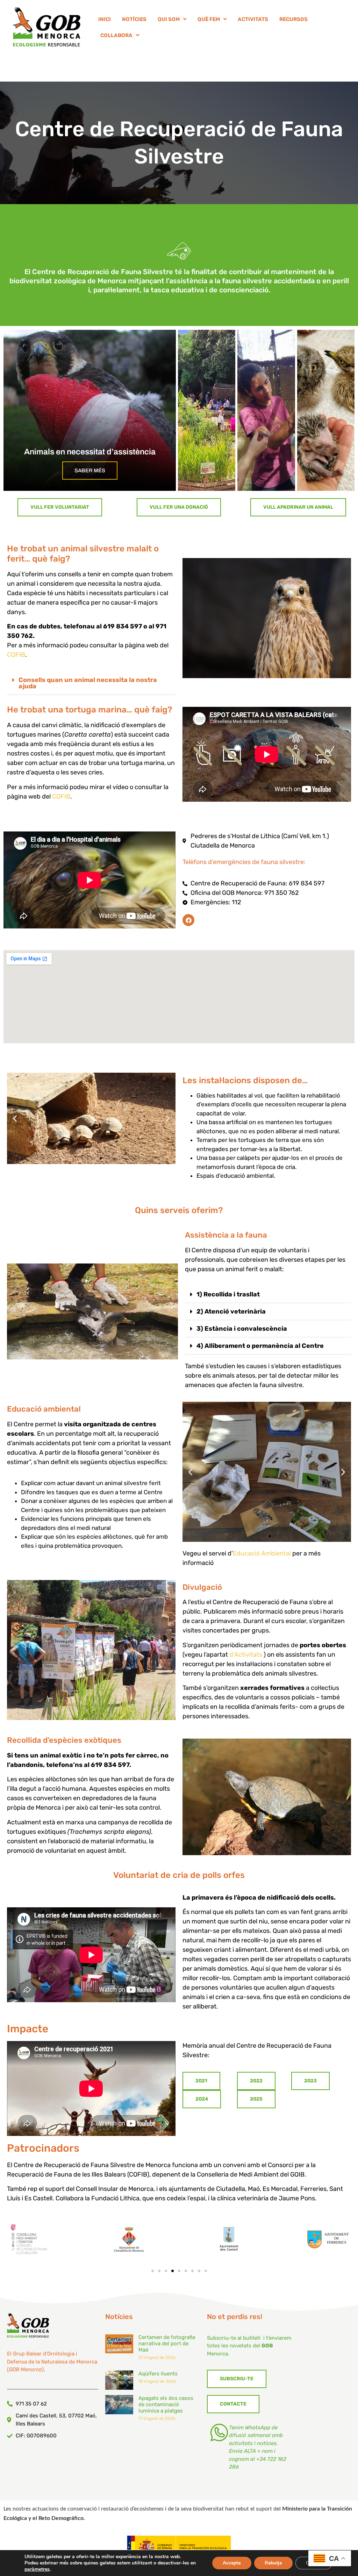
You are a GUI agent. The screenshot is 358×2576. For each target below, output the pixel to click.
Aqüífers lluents (158, 2374)
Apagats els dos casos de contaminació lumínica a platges (166, 2404)
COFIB (16, 655)
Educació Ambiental (262, 1553)
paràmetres (37, 2569)
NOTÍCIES (134, 19)
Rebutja (273, 2563)
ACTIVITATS (253, 19)
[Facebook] (188, 920)
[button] (91, 683)
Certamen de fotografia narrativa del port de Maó (167, 2344)
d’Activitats (246, 1655)
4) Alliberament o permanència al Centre (260, 1346)
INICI (105, 19)
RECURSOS (293, 19)
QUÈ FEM (209, 19)
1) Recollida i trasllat (228, 1294)
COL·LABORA (116, 35)
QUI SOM (169, 19)
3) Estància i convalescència (242, 1329)
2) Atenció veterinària (231, 1311)
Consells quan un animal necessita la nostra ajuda (88, 683)
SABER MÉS (90, 471)
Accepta (232, 2563)
